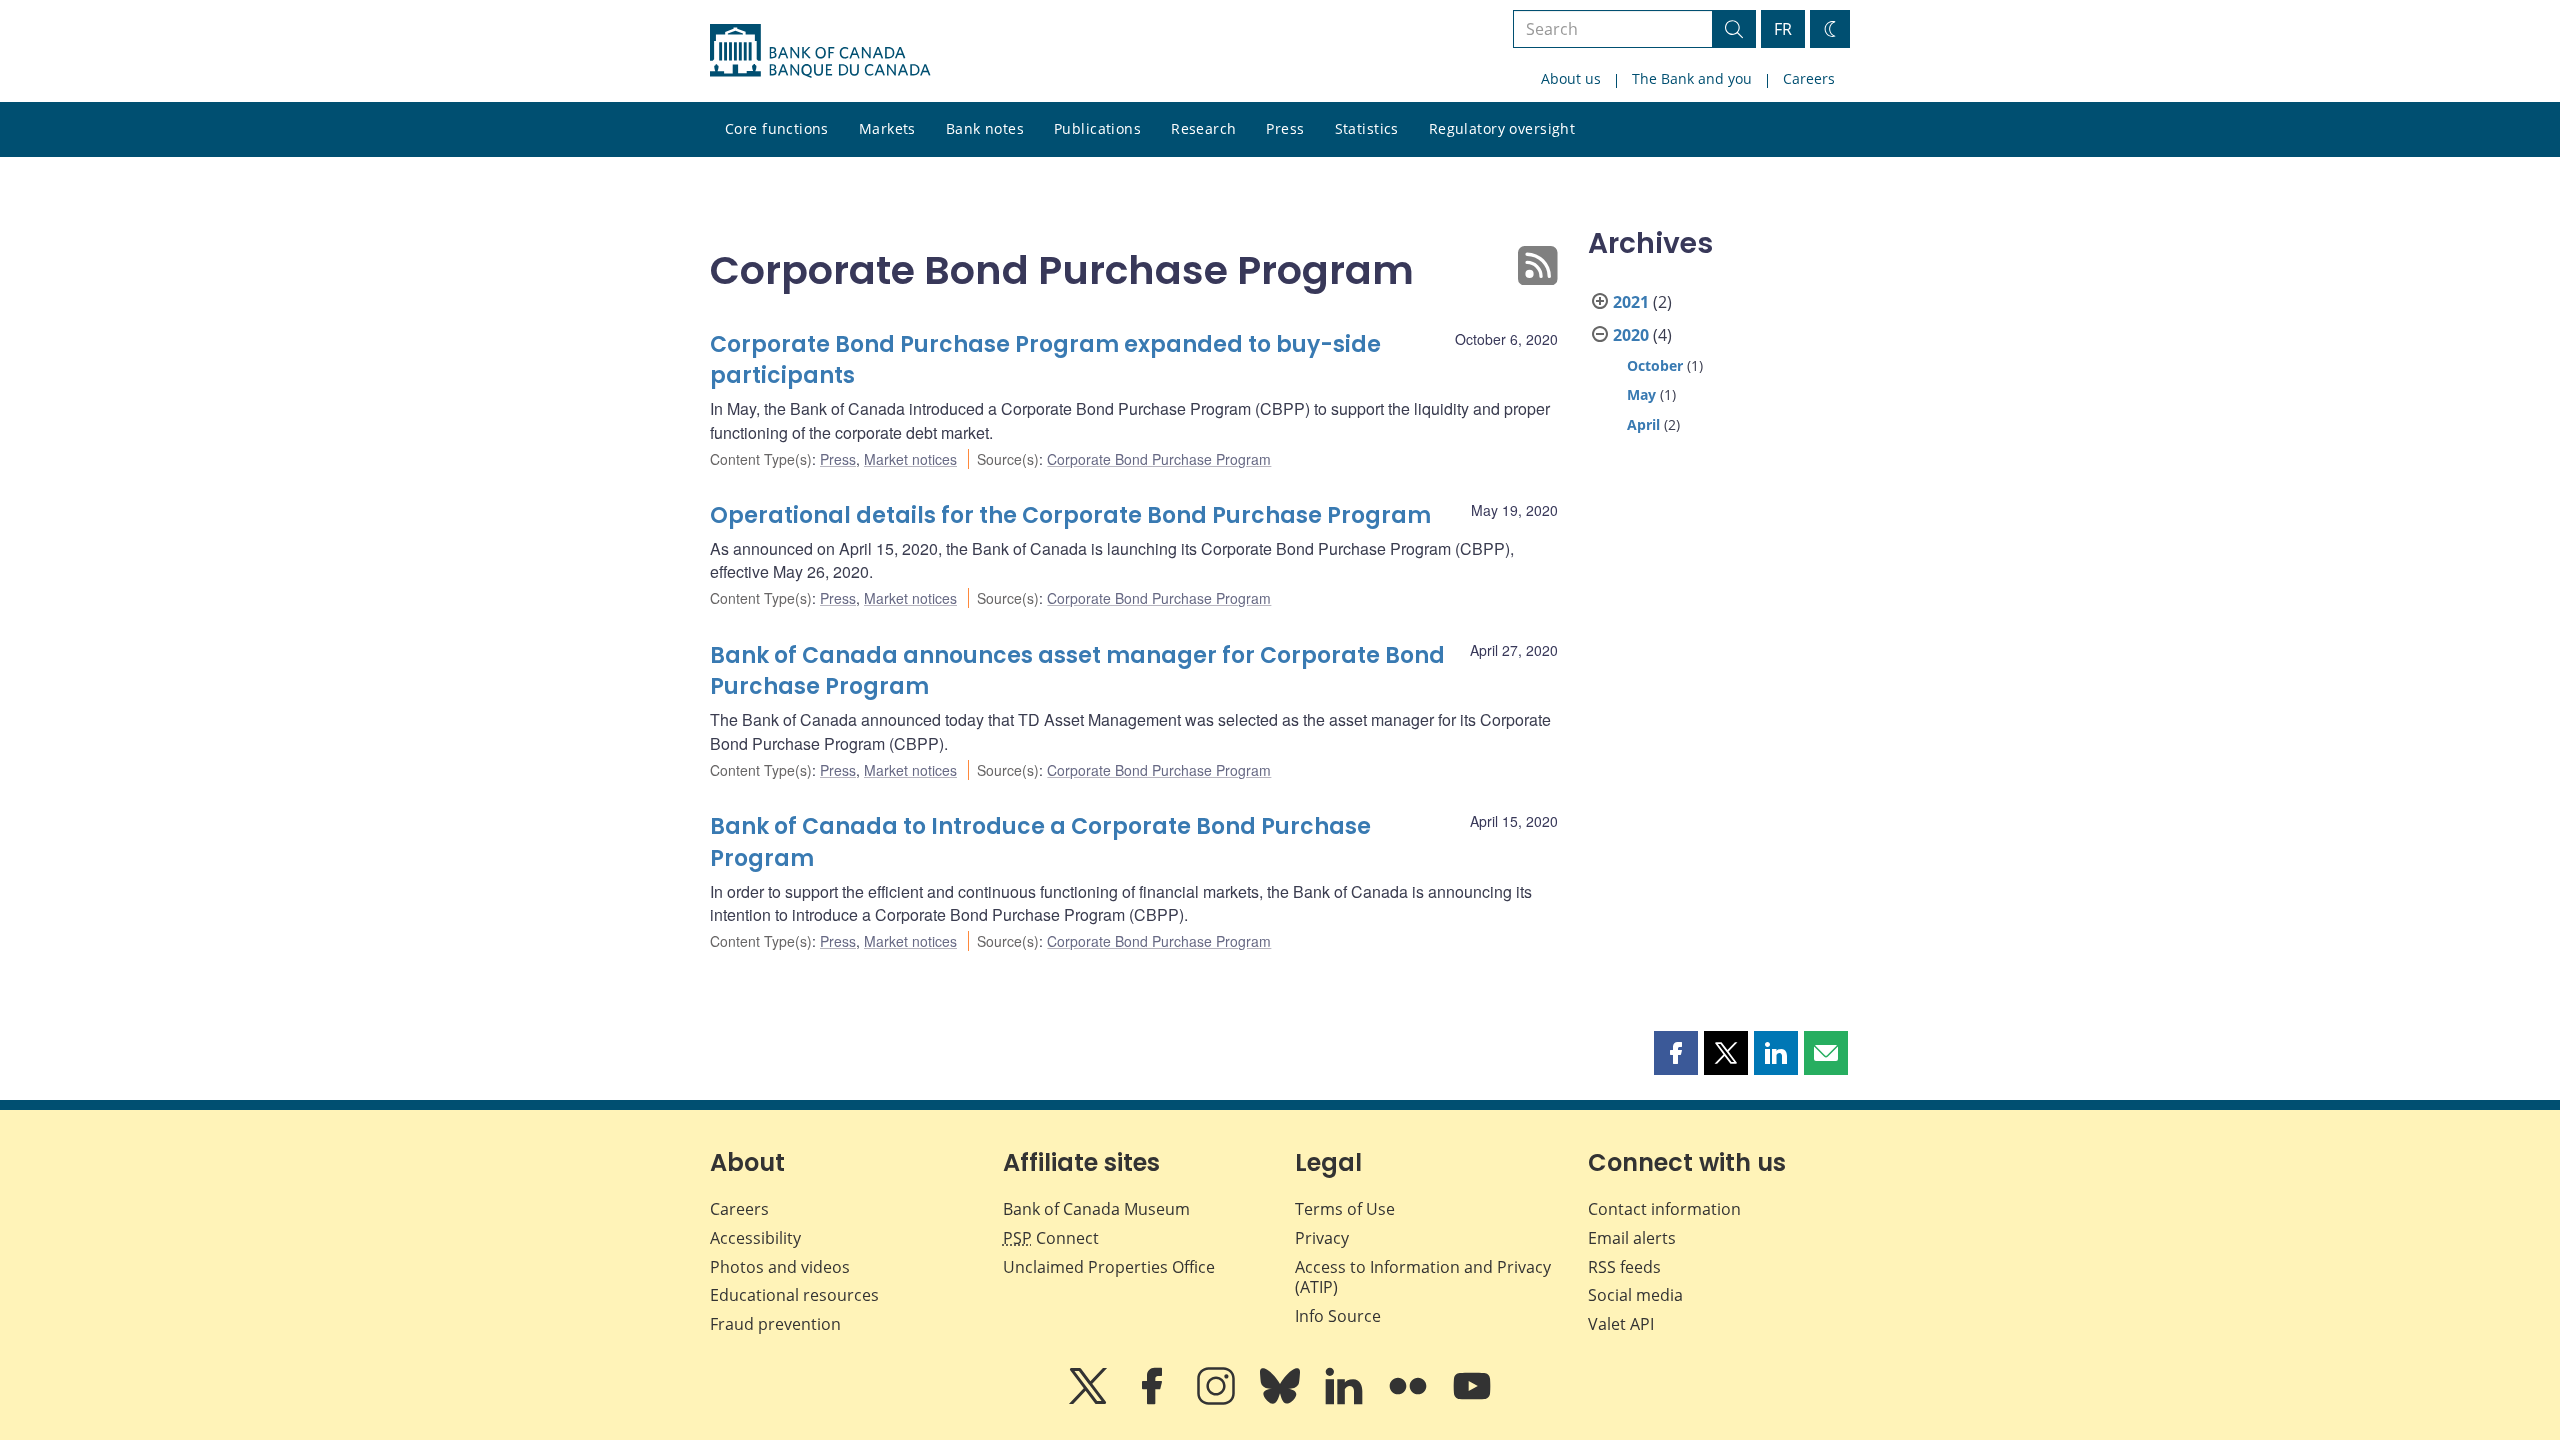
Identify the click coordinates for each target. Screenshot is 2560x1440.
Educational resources (794, 1295)
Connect (1051, 1238)
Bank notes (985, 128)
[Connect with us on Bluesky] (1282, 1400)
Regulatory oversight (1502, 128)
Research (1203, 128)
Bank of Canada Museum (1096, 1209)
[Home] (820, 51)
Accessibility (755, 1238)
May (1641, 394)
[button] (1676, 1053)
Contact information (1664, 1209)
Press (1285, 128)
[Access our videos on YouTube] (1472, 1400)
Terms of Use (1345, 1209)
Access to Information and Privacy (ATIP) (1423, 1277)
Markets (887, 128)
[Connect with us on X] (1090, 1400)
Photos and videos (780, 1267)
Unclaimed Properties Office (1109, 1267)
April (1643, 424)
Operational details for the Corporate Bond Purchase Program (1070, 515)
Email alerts (1632, 1238)
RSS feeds (1624, 1267)
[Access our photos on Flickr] (1410, 1400)
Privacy (1322, 1238)
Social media (1635, 1295)
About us (1571, 78)
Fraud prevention (775, 1324)
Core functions (777, 128)
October (1655, 365)
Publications (1097, 128)
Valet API (1621, 1324)
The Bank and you (1692, 78)
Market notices (910, 459)
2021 (1631, 302)
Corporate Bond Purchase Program (1159, 459)
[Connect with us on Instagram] (1218, 1400)
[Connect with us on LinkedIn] (1346, 1400)
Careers (1809, 78)
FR (1783, 29)
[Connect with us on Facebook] (1154, 1400)
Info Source (1338, 1316)
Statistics (1367, 128)
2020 (1631, 335)
